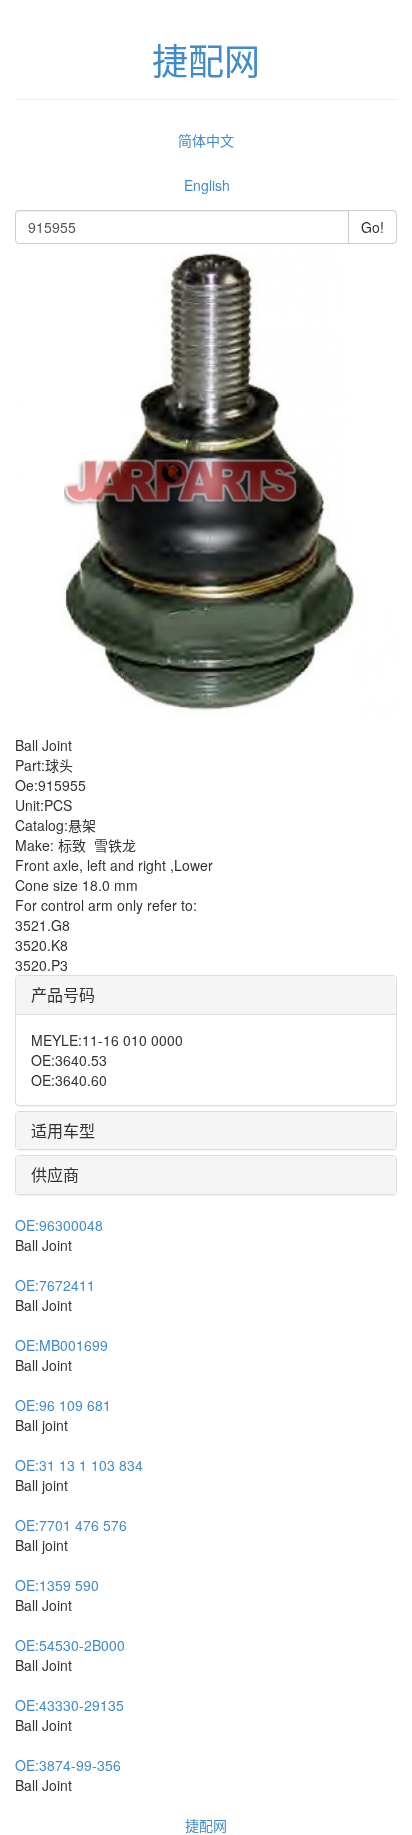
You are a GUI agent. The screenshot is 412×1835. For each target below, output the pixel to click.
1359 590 (57, 1585)
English (207, 185)
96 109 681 (63, 1405)
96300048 (59, 1225)
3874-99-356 (68, 1765)
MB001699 (61, 1345)
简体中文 (206, 140)
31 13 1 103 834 (79, 1465)
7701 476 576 (71, 1525)
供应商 (55, 1174)
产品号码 (63, 994)
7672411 (55, 1285)
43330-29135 (69, 1705)
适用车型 (63, 1130)
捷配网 (206, 1825)
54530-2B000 (70, 1645)
